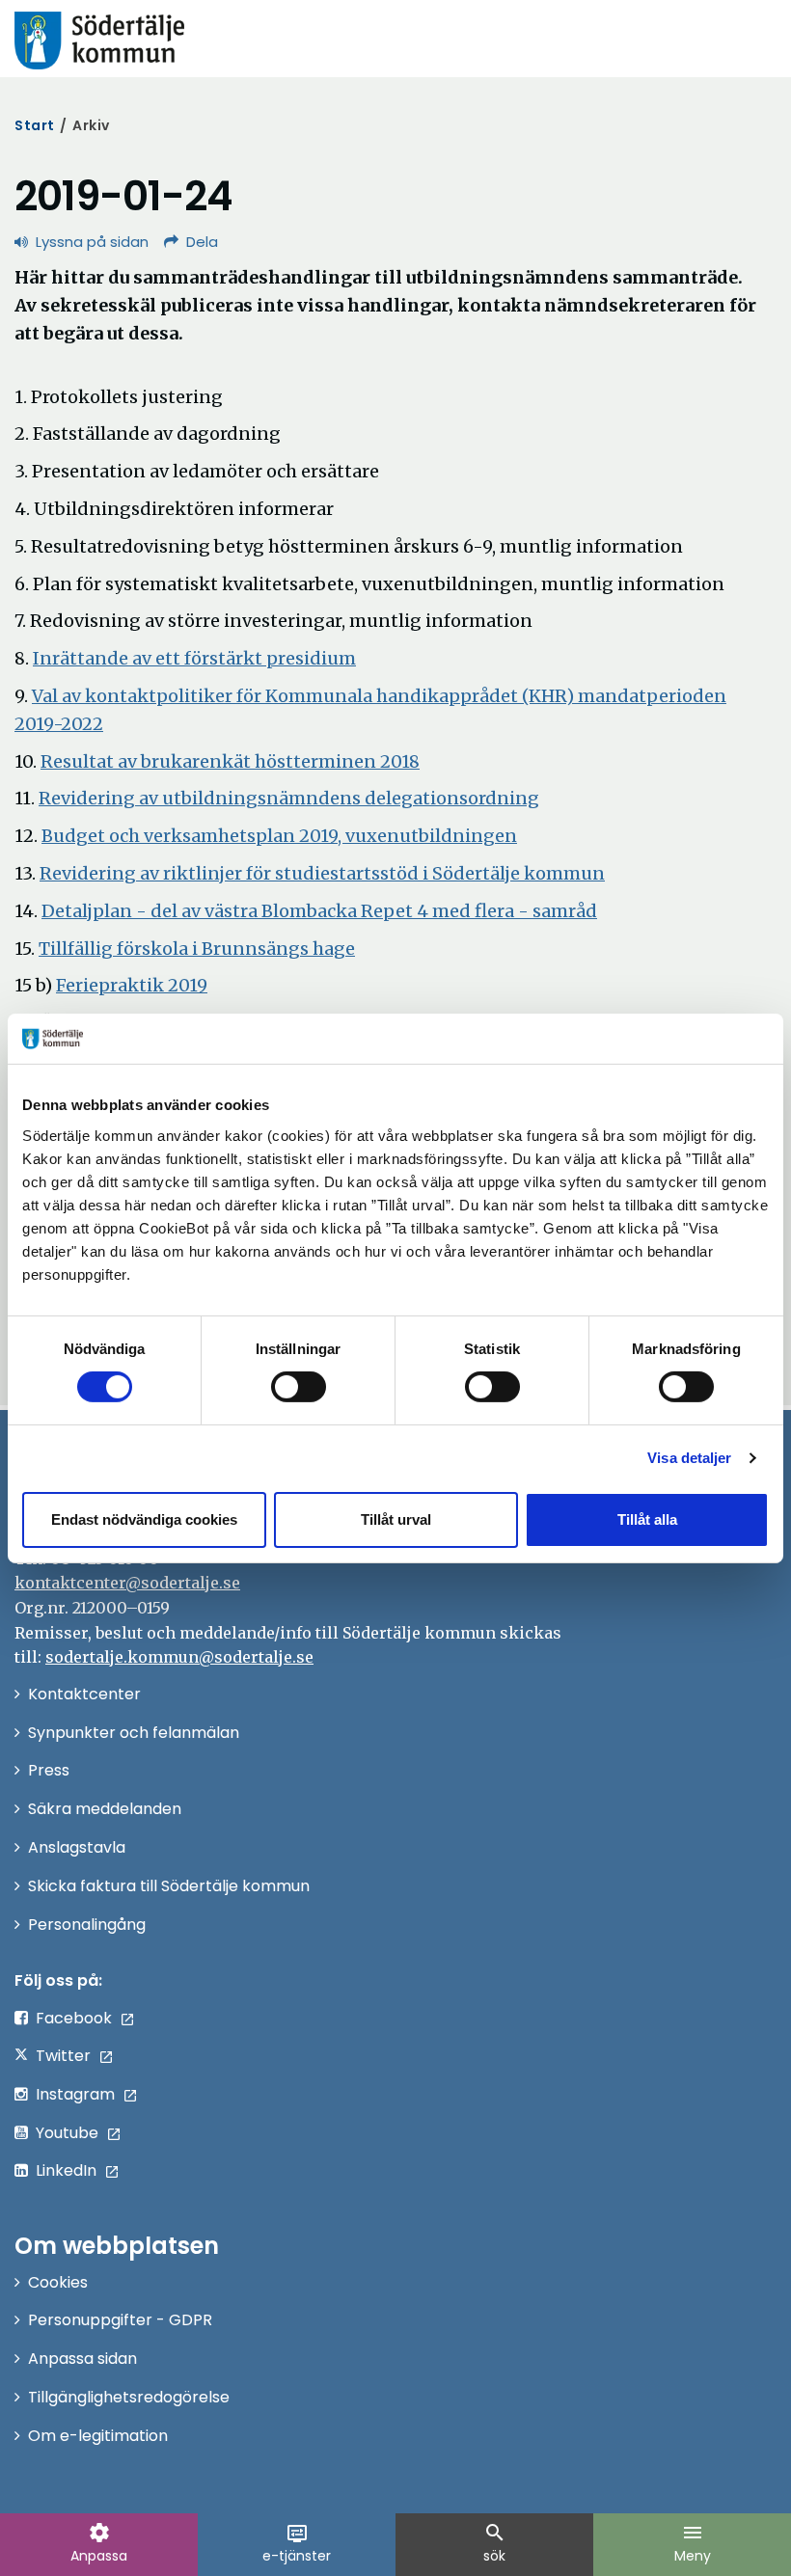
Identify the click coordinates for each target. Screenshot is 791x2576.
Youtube (67, 2133)
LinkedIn (66, 2170)
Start (35, 125)
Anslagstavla (77, 1847)
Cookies (58, 2282)
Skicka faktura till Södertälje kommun (169, 1886)
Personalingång (87, 1925)
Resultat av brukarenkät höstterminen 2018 (230, 761)
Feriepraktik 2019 (132, 985)
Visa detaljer (689, 1458)
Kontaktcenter (84, 1694)
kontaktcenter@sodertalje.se (127, 1583)
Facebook (74, 2018)
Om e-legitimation (98, 2436)
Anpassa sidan (82, 2359)
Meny (693, 2543)
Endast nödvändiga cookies (144, 1519)
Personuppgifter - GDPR (120, 2320)
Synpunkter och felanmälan (134, 1733)
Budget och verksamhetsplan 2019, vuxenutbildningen (279, 836)
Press (49, 1770)
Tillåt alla (647, 1519)
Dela (202, 242)
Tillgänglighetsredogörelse (129, 2397)
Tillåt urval (396, 1519)
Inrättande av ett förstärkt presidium (194, 658)
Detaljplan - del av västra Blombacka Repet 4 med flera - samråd (319, 911)
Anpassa (99, 2543)
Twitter (63, 2056)
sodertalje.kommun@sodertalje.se (179, 1657)
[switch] (299, 1387)
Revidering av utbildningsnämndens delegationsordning (289, 798)
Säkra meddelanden (105, 1809)
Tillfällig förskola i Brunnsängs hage (197, 949)
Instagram (75, 2094)
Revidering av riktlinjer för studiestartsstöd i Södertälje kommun (322, 873)
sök (495, 2543)
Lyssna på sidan (92, 242)
